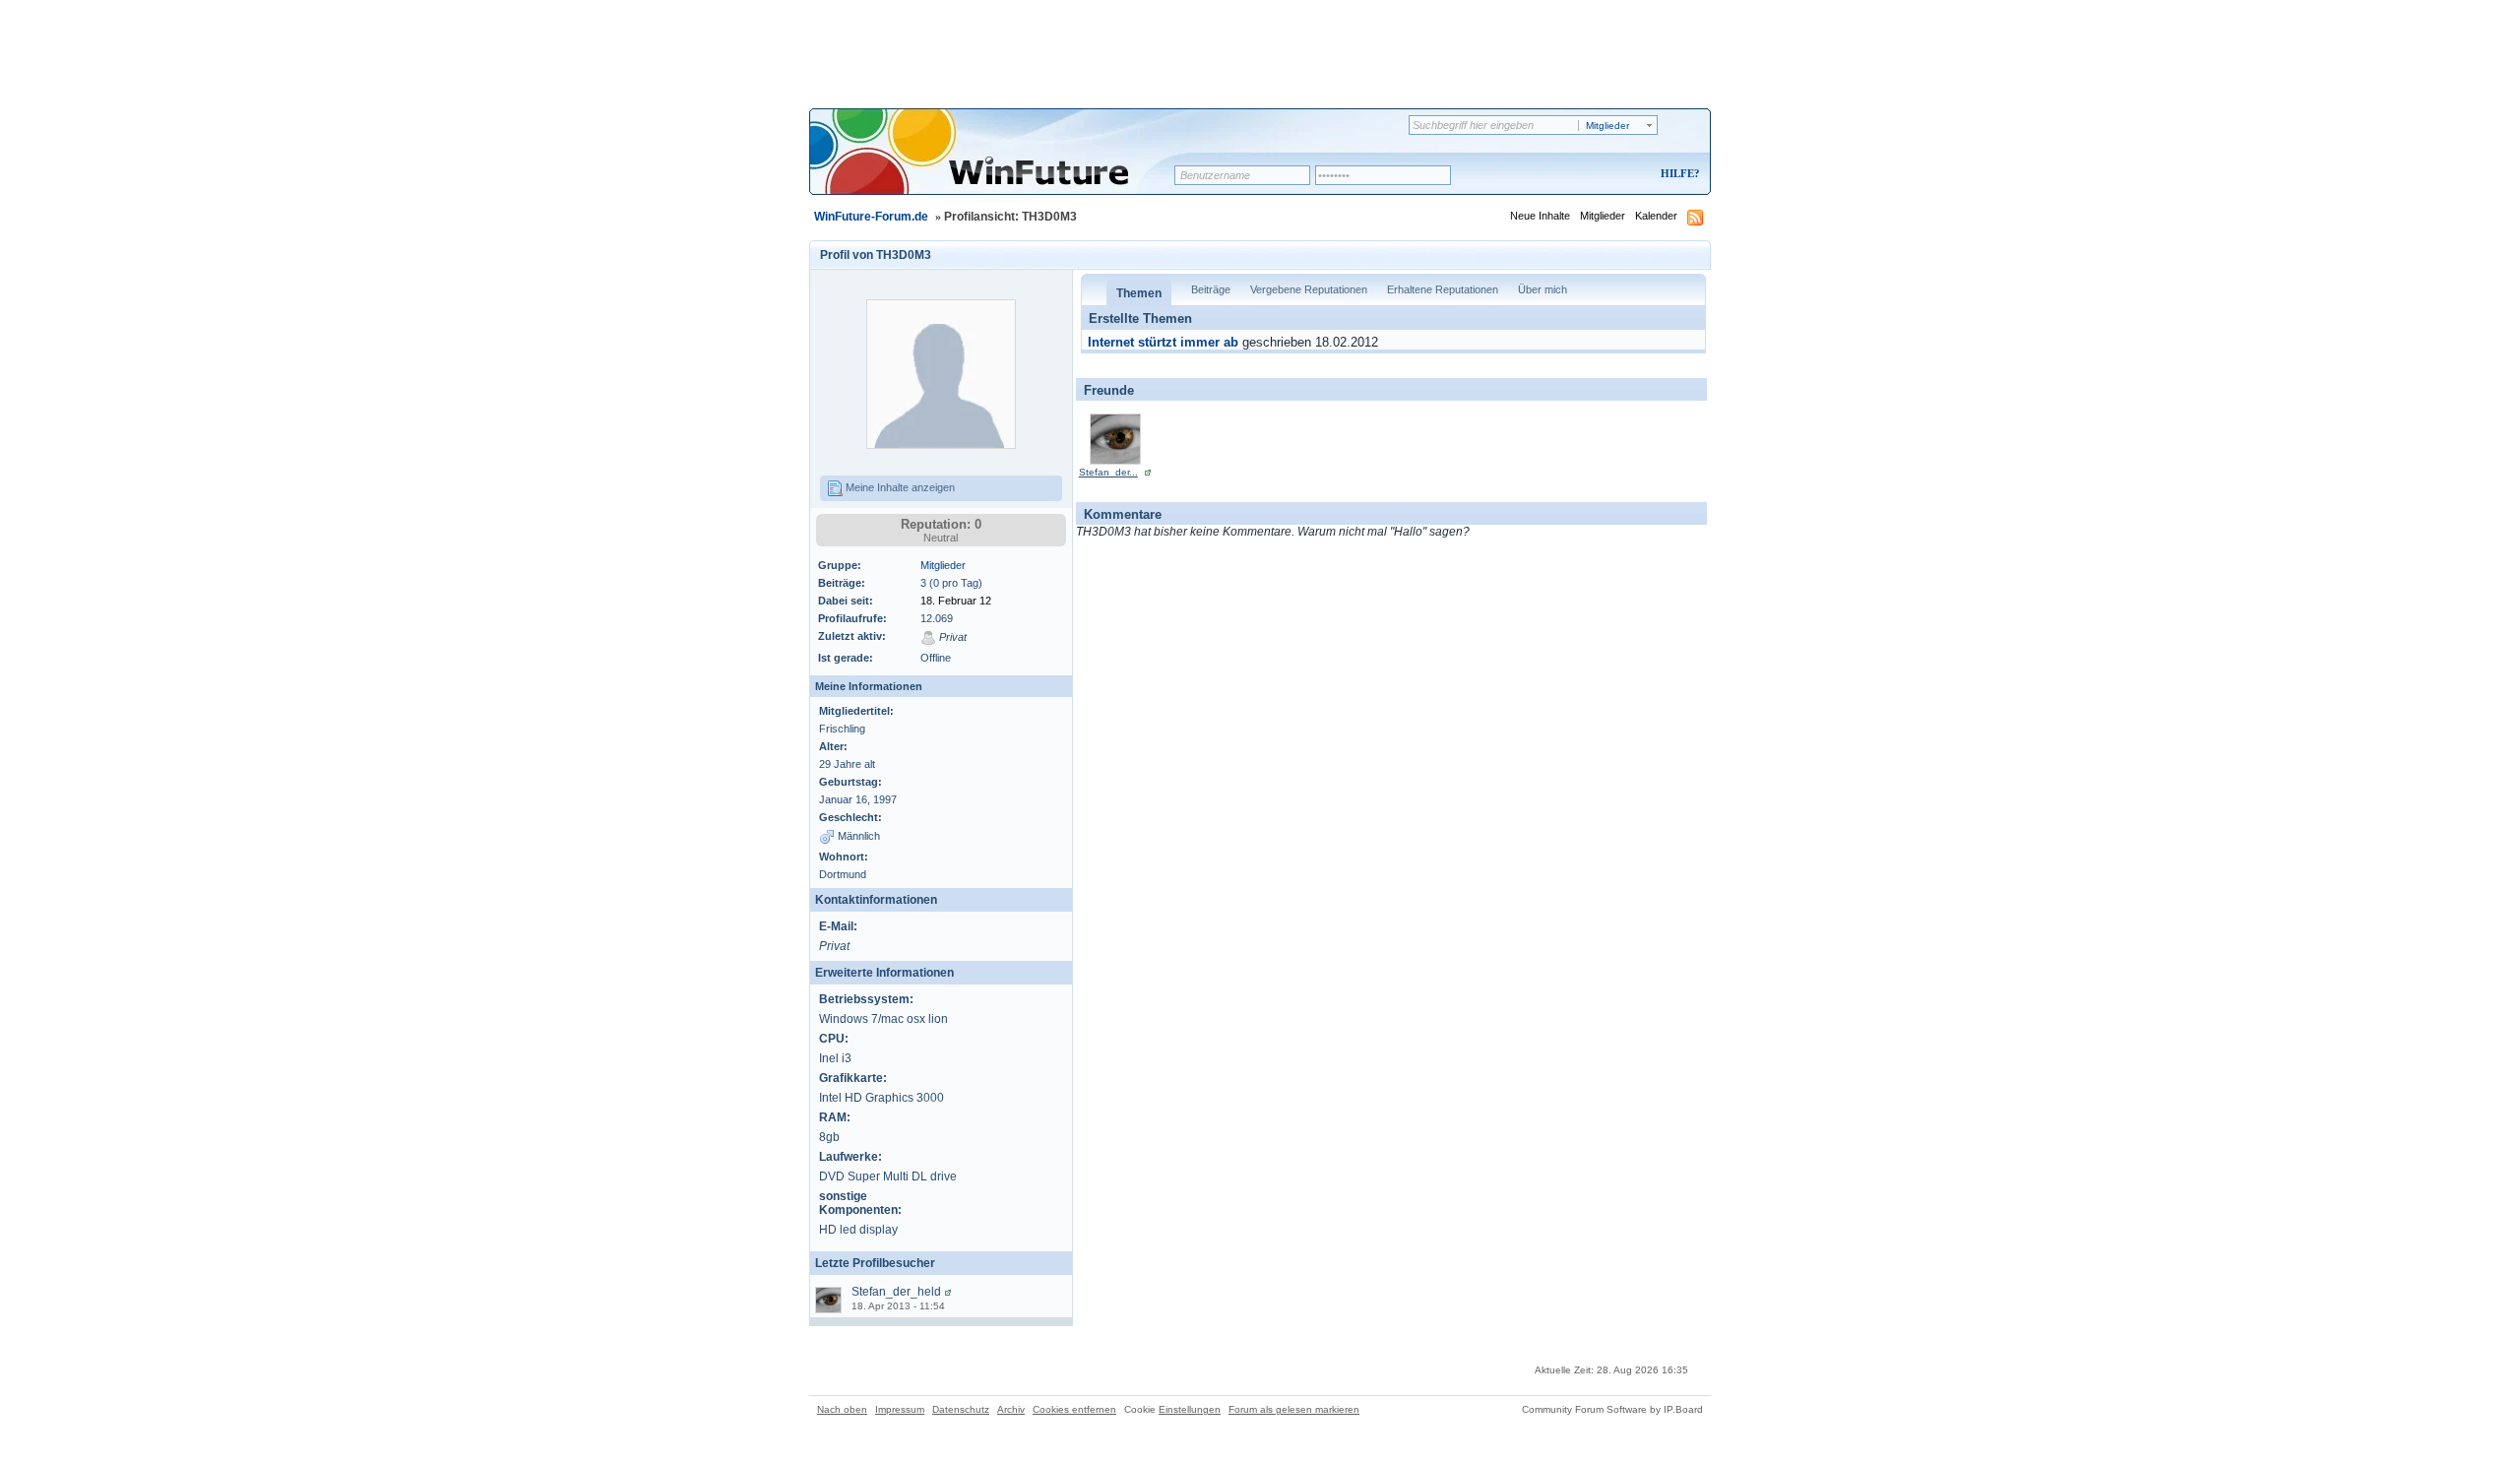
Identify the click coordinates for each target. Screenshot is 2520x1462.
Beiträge (1211, 289)
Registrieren (1598, 175)
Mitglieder (1603, 216)
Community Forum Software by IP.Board (1612, 1409)
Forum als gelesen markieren (1294, 1409)
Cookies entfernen (1074, 1409)
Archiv (1011, 1409)
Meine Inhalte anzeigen (899, 487)
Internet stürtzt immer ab (1163, 343)
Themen (1139, 293)
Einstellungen (1190, 1409)
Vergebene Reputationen (1309, 289)
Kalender (1656, 216)
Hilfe (1677, 173)
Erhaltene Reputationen (1443, 289)
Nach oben (842, 1409)
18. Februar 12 (956, 601)
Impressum (900, 1409)
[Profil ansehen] (948, 1292)
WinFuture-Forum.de (871, 217)
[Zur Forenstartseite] (999, 164)
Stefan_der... (1108, 472)
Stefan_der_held (896, 1292)
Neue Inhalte (1540, 216)
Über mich (1543, 289)
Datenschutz (961, 1409)
